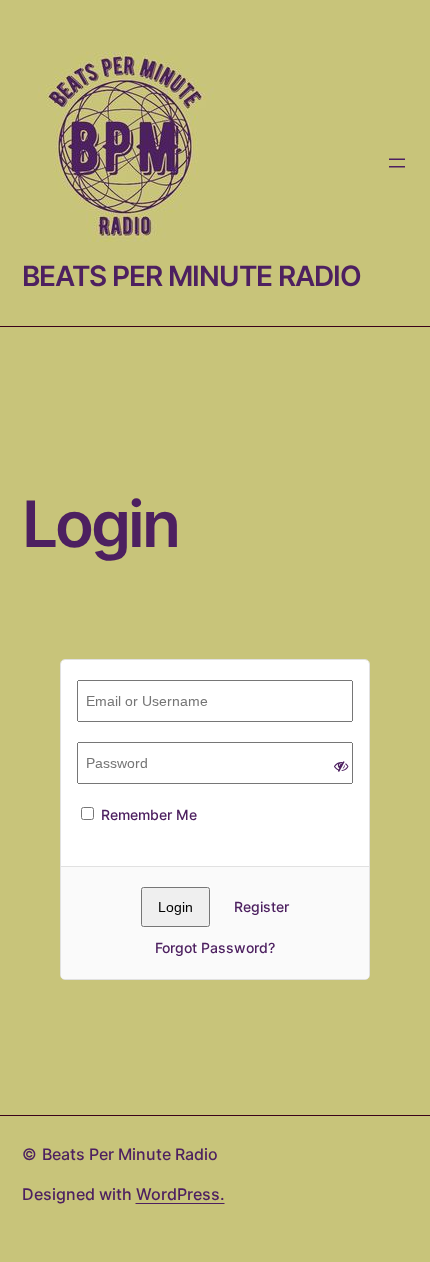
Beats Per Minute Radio (191, 276)
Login (100, 524)
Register (261, 906)
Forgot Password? (215, 947)
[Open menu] (397, 163)
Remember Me (147, 814)
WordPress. (180, 1194)
